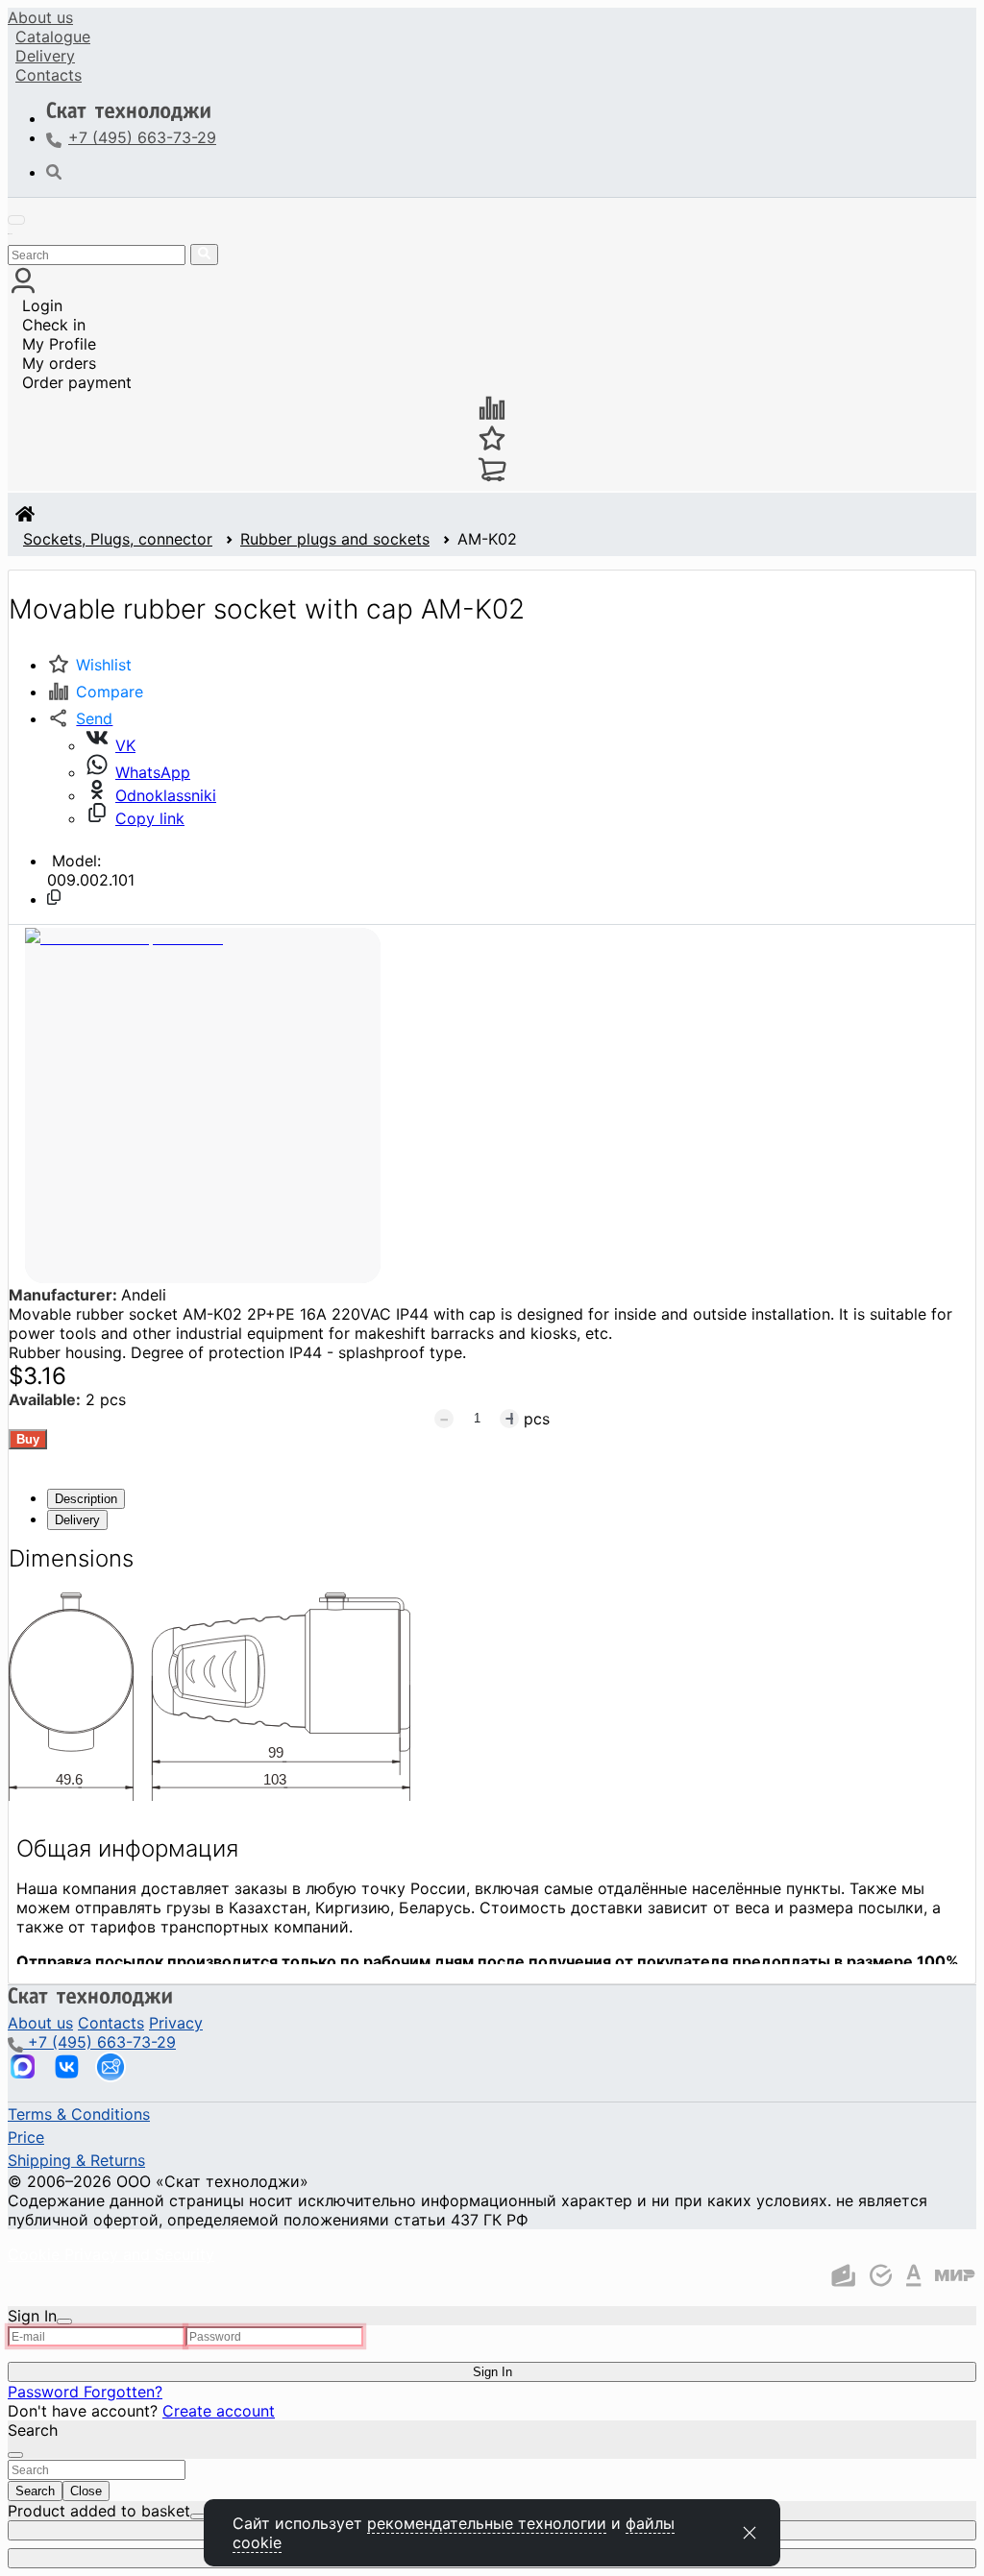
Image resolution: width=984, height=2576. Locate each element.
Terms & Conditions (79, 2114)
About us (40, 17)
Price (26, 2137)
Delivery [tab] (77, 1520)
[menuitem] (40, 17)
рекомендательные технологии (487, 2523)
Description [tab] (86, 1499)
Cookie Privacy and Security (111, 2254)
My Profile (59, 344)
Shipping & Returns (76, 2160)
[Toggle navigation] (16, 220)
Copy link (150, 818)
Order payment (77, 382)
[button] (80, 718)
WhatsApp (153, 772)
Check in (54, 325)
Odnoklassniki (166, 795)
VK (125, 745)
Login (42, 305)
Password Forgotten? (85, 2392)
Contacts (49, 75)
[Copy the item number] (54, 897)
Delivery (45, 56)
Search (35, 2491)
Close (86, 2491)
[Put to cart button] (28, 1439)
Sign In (492, 2372)
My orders (59, 363)
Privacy (176, 2023)
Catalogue (53, 36)
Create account (219, 2411)
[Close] (64, 2321)
